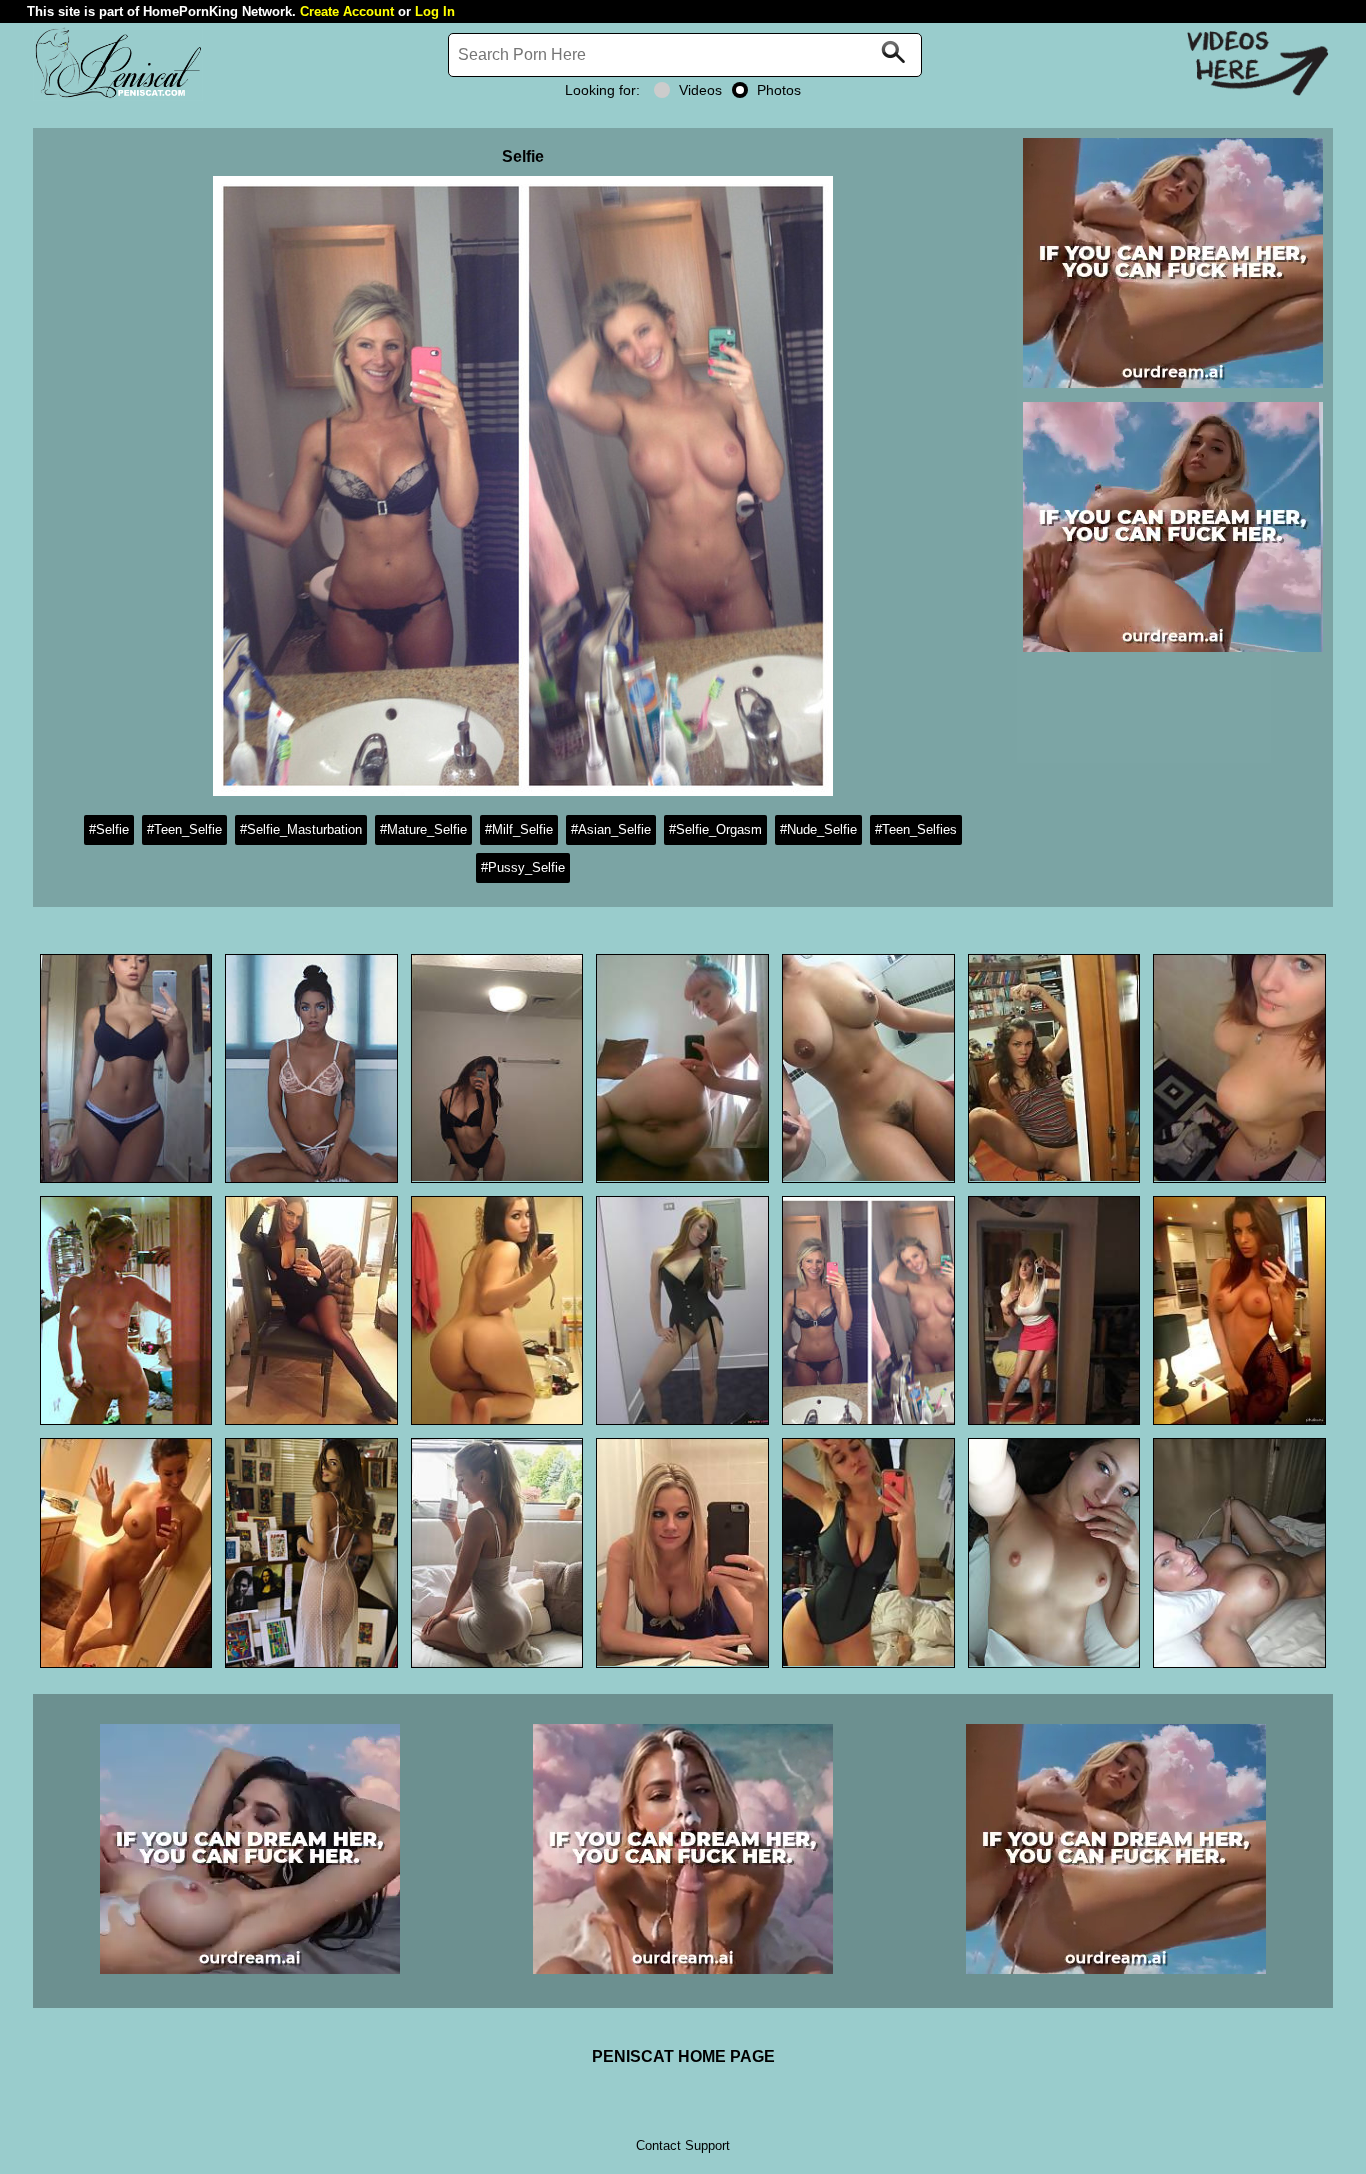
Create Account (347, 11)
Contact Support (683, 2145)
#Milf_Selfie (519, 829)
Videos (700, 90)
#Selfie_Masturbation (301, 829)
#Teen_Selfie (184, 829)
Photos (779, 90)
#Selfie (109, 829)
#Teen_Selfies (916, 829)
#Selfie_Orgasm (715, 829)
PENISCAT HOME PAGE (683, 2056)
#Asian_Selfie (611, 829)
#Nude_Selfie (818, 829)
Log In (435, 11)
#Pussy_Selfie (523, 867)
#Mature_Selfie (423, 829)
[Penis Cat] (118, 95)
